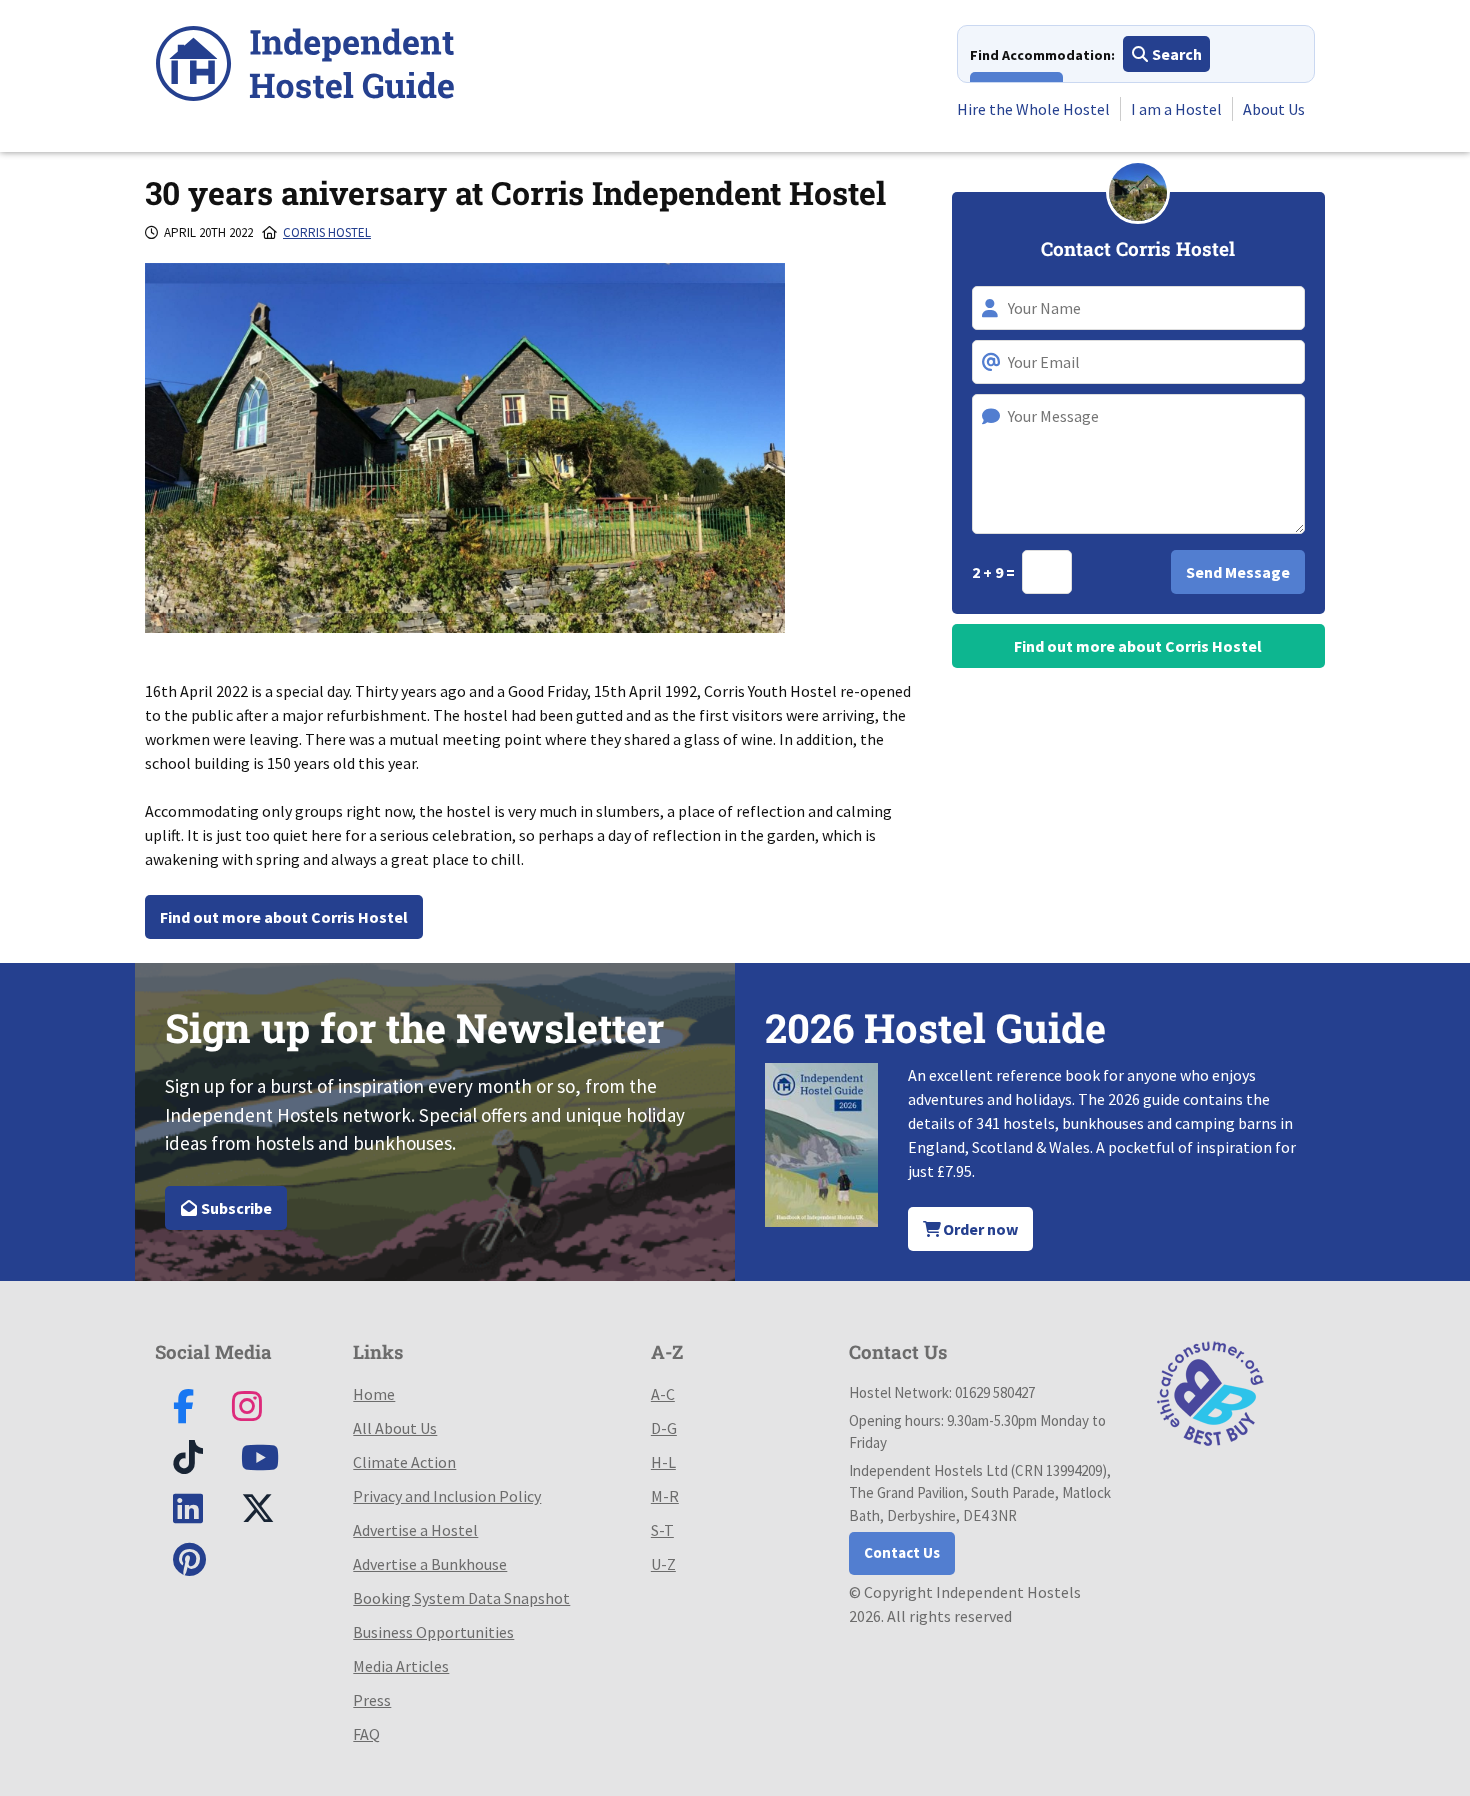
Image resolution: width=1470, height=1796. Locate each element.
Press (372, 1700)
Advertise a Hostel (415, 1530)
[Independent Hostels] (305, 66)
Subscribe (235, 1208)
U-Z (663, 1564)
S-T (662, 1530)
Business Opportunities (433, 1632)
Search (1175, 54)
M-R (665, 1496)
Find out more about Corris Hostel (284, 917)
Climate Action (404, 1462)
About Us (1274, 109)
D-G (664, 1428)
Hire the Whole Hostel (1033, 109)
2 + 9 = (995, 572)
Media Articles (401, 1666)
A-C (663, 1394)
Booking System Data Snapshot (461, 1598)
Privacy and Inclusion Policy (447, 1496)
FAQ (366, 1734)
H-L (663, 1462)
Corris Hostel (327, 232)
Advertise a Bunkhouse (430, 1564)
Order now (979, 1229)
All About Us (395, 1428)
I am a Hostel (1176, 109)
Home (374, 1394)
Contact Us (902, 1552)
